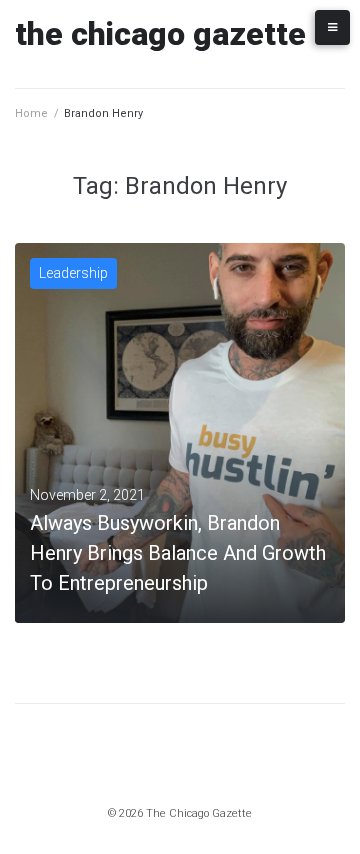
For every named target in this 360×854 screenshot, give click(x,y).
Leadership (73, 273)
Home (31, 113)
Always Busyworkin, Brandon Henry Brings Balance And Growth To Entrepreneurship (178, 553)
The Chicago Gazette (160, 34)
